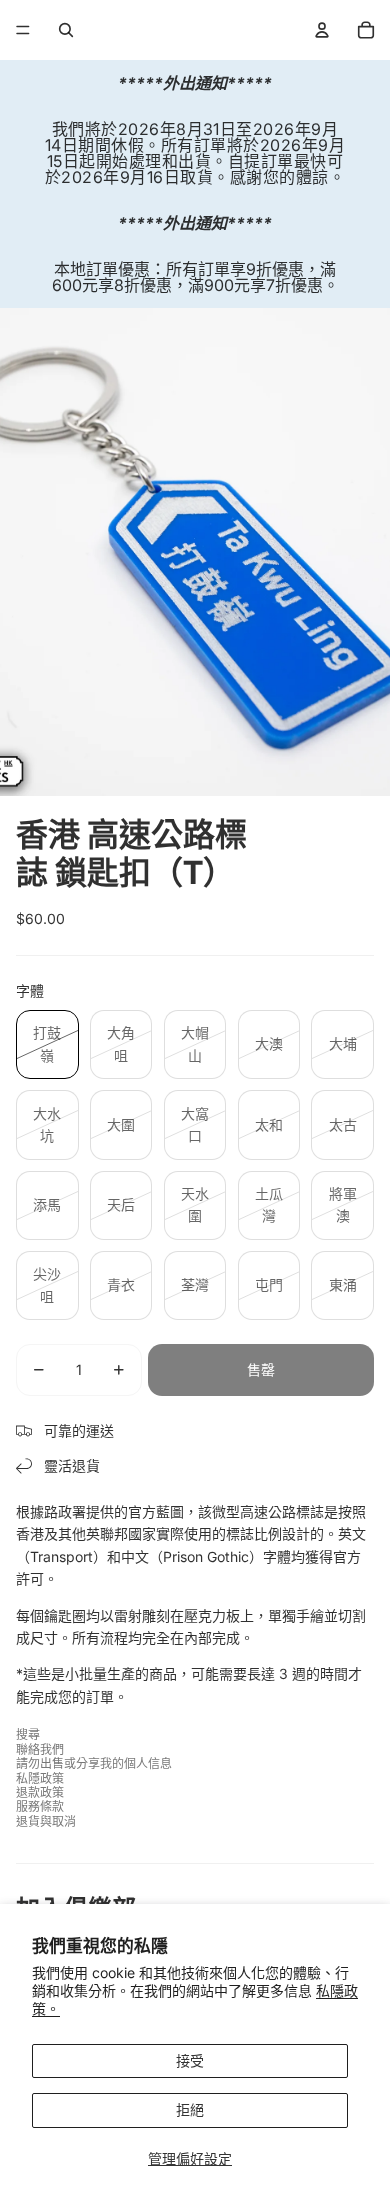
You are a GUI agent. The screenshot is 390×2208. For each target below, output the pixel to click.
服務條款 (40, 1806)
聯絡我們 (40, 1749)
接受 (190, 2060)
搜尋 (28, 1734)
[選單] (23, 30)
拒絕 (190, 2109)
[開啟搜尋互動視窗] (66, 30)
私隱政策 (40, 1778)
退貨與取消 (46, 1821)
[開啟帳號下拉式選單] (322, 30)
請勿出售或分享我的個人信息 (94, 1763)
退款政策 (40, 1792)
